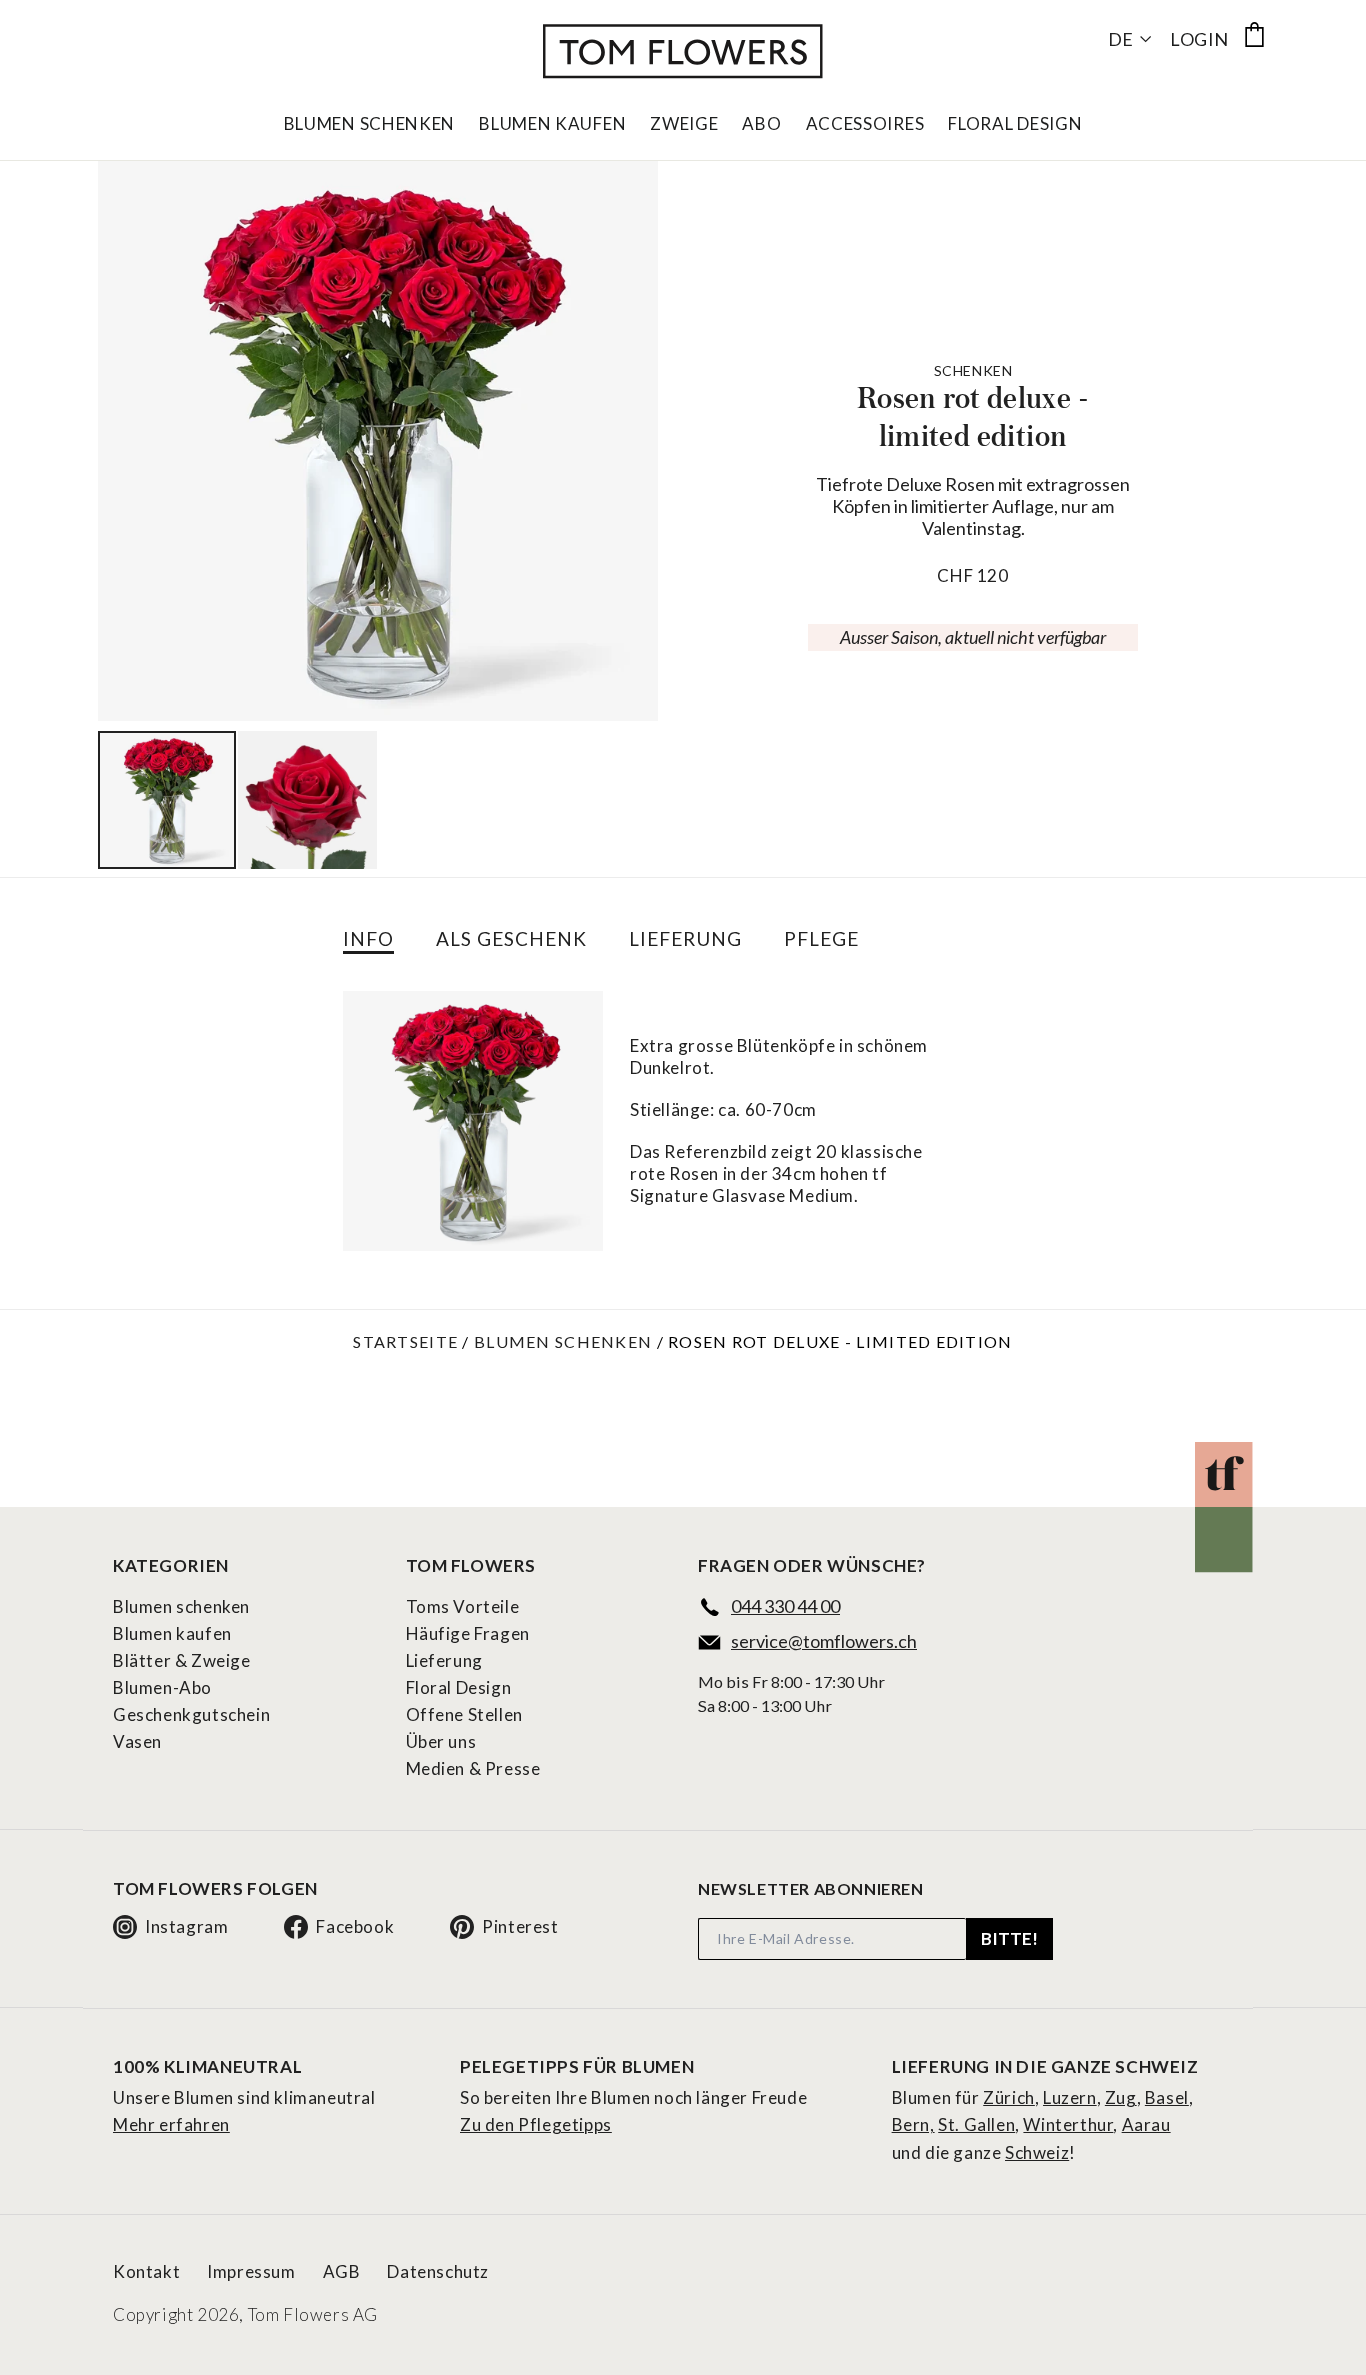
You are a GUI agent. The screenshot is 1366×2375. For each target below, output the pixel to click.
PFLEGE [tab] (821, 938)
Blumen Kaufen (552, 124)
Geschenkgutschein (191, 1714)
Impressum (251, 2271)
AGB (342, 2271)
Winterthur (1068, 2124)
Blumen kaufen (172, 1633)
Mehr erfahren (171, 2124)
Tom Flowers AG (313, 2314)
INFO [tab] (368, 938)
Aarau (1146, 2124)
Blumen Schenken (370, 124)
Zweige (684, 124)
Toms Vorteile (463, 1606)
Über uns (441, 1741)
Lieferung (444, 1660)
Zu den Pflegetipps (536, 2124)
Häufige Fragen (468, 1633)
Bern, (913, 2124)
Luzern (1070, 2097)
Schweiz (1037, 2152)
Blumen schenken (563, 1341)
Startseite (405, 1341)
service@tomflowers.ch (824, 1641)
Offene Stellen (464, 1714)
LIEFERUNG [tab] (685, 938)
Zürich (1009, 2097)
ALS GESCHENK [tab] (511, 938)
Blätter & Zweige (182, 1660)
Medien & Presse (473, 1768)
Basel (1167, 2097)
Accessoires (865, 124)
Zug (1121, 2097)
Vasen (137, 1741)
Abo (761, 124)
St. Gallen (976, 2124)
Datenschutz (438, 2271)
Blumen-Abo (162, 1687)
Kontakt (146, 2271)
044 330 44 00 (785, 1606)
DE (1120, 39)
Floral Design (1015, 124)
